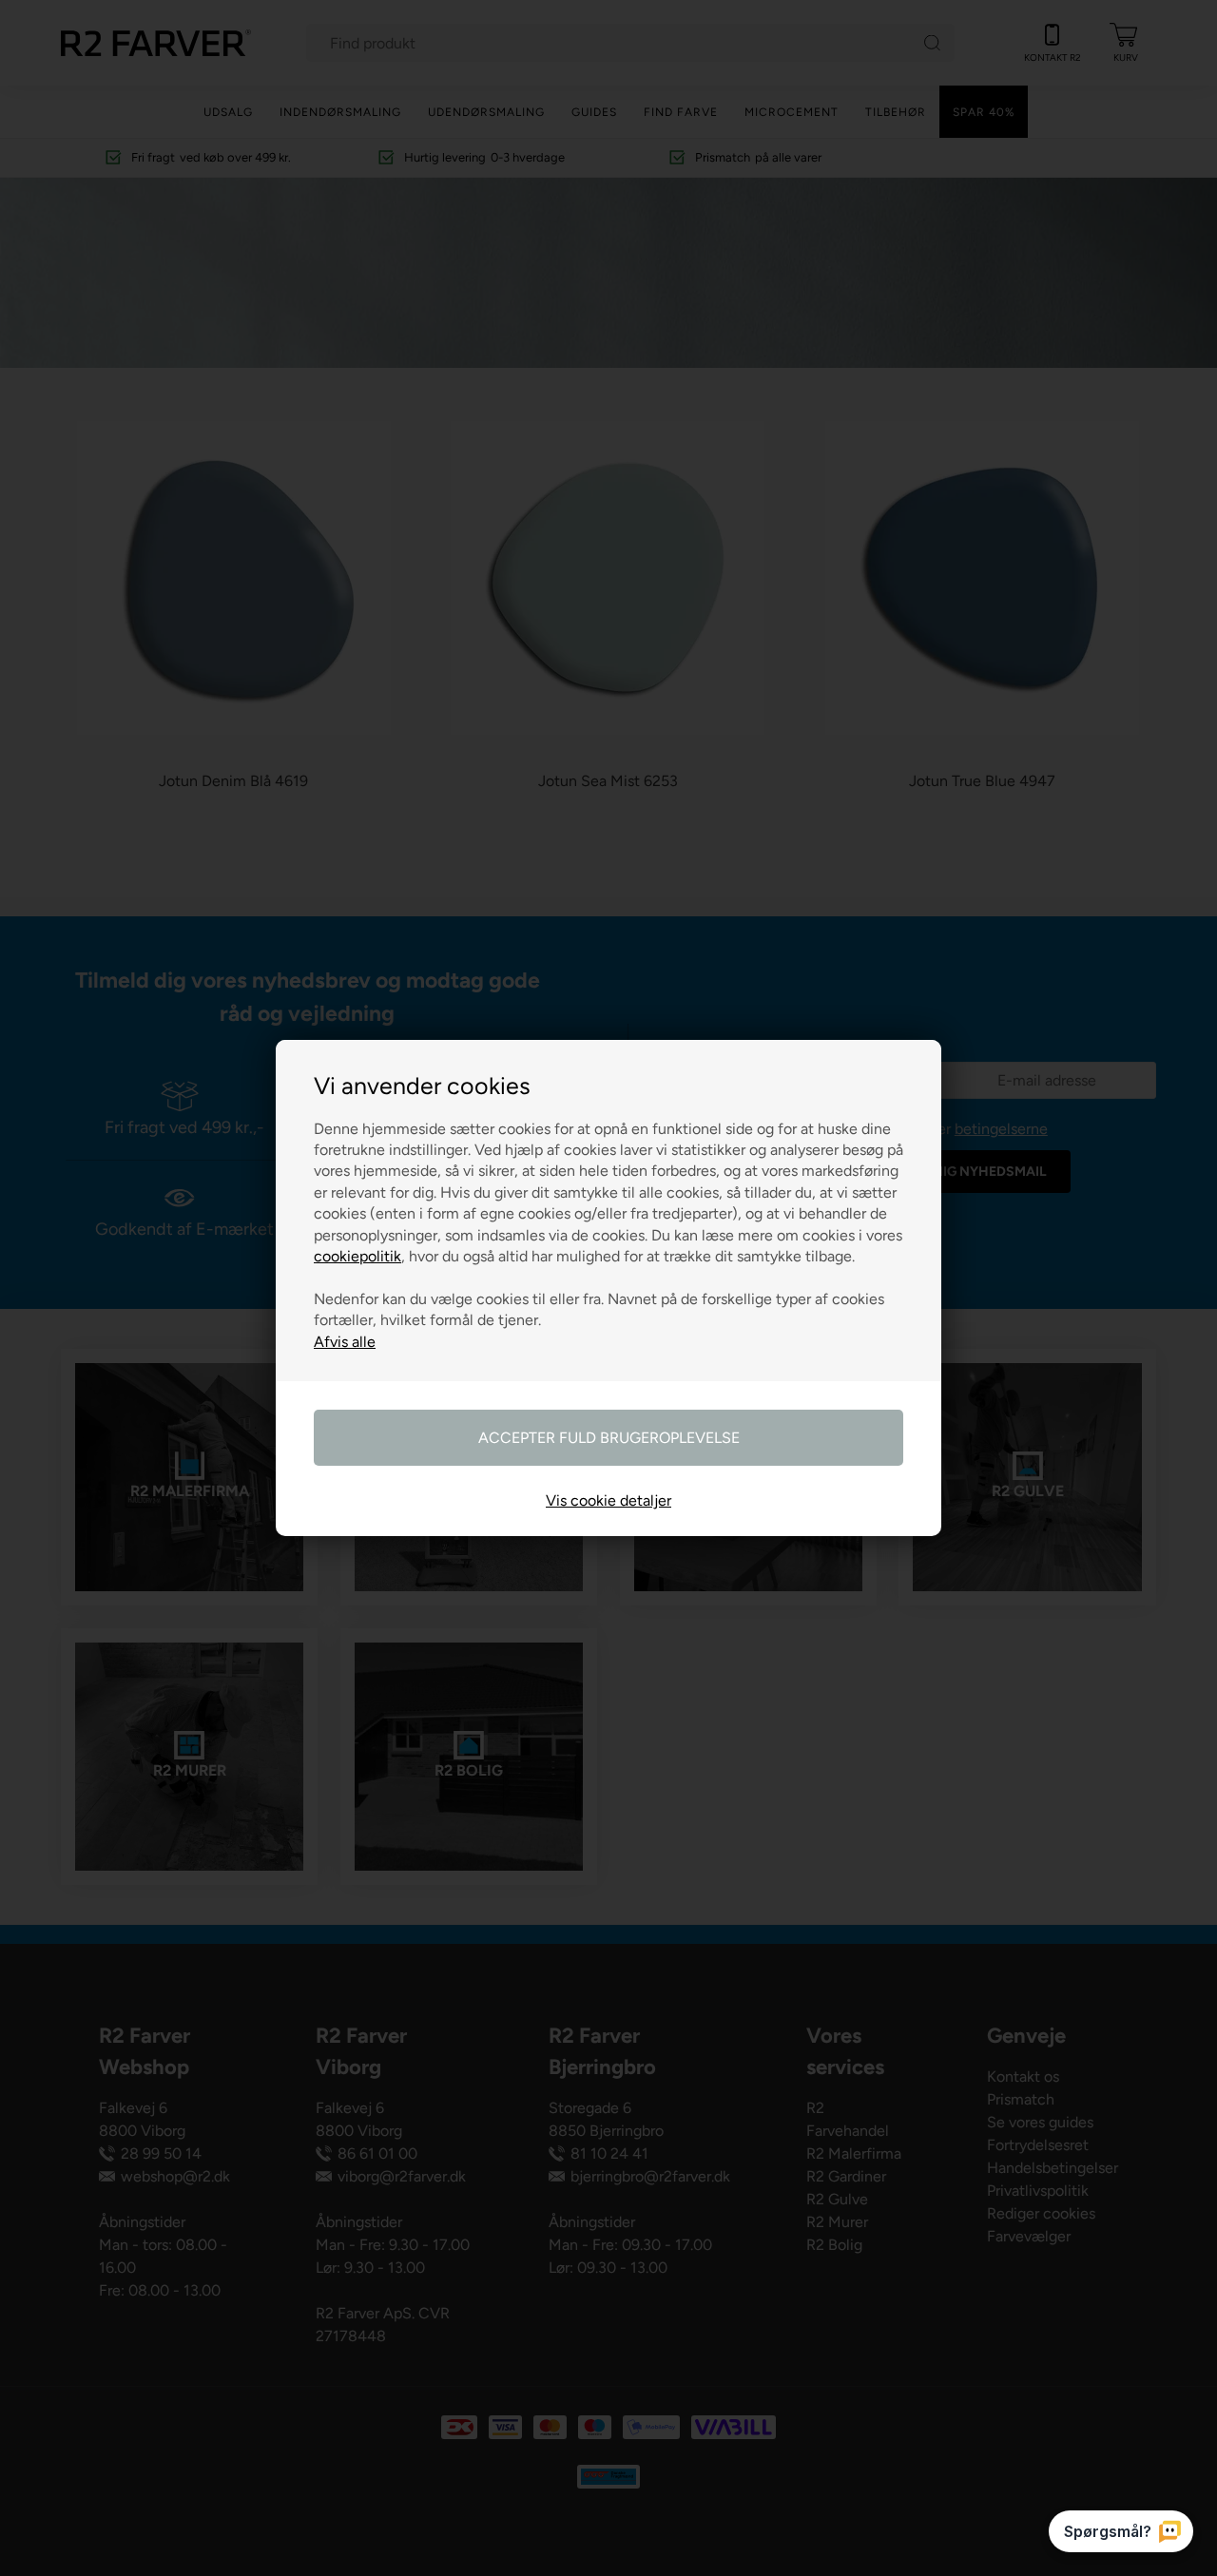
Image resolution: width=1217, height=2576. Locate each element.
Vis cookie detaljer (608, 1500)
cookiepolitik (357, 1256)
